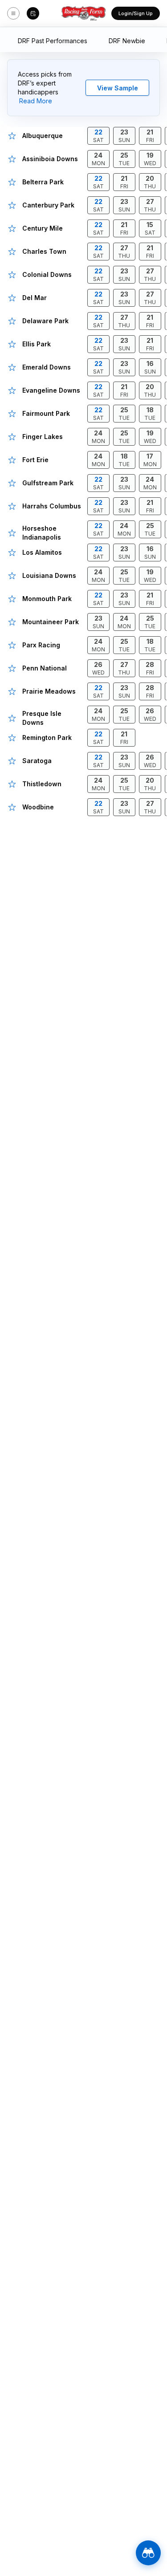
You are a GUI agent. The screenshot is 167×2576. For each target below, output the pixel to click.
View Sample (118, 88)
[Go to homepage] (84, 13)
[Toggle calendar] (33, 13)
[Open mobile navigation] (13, 13)
